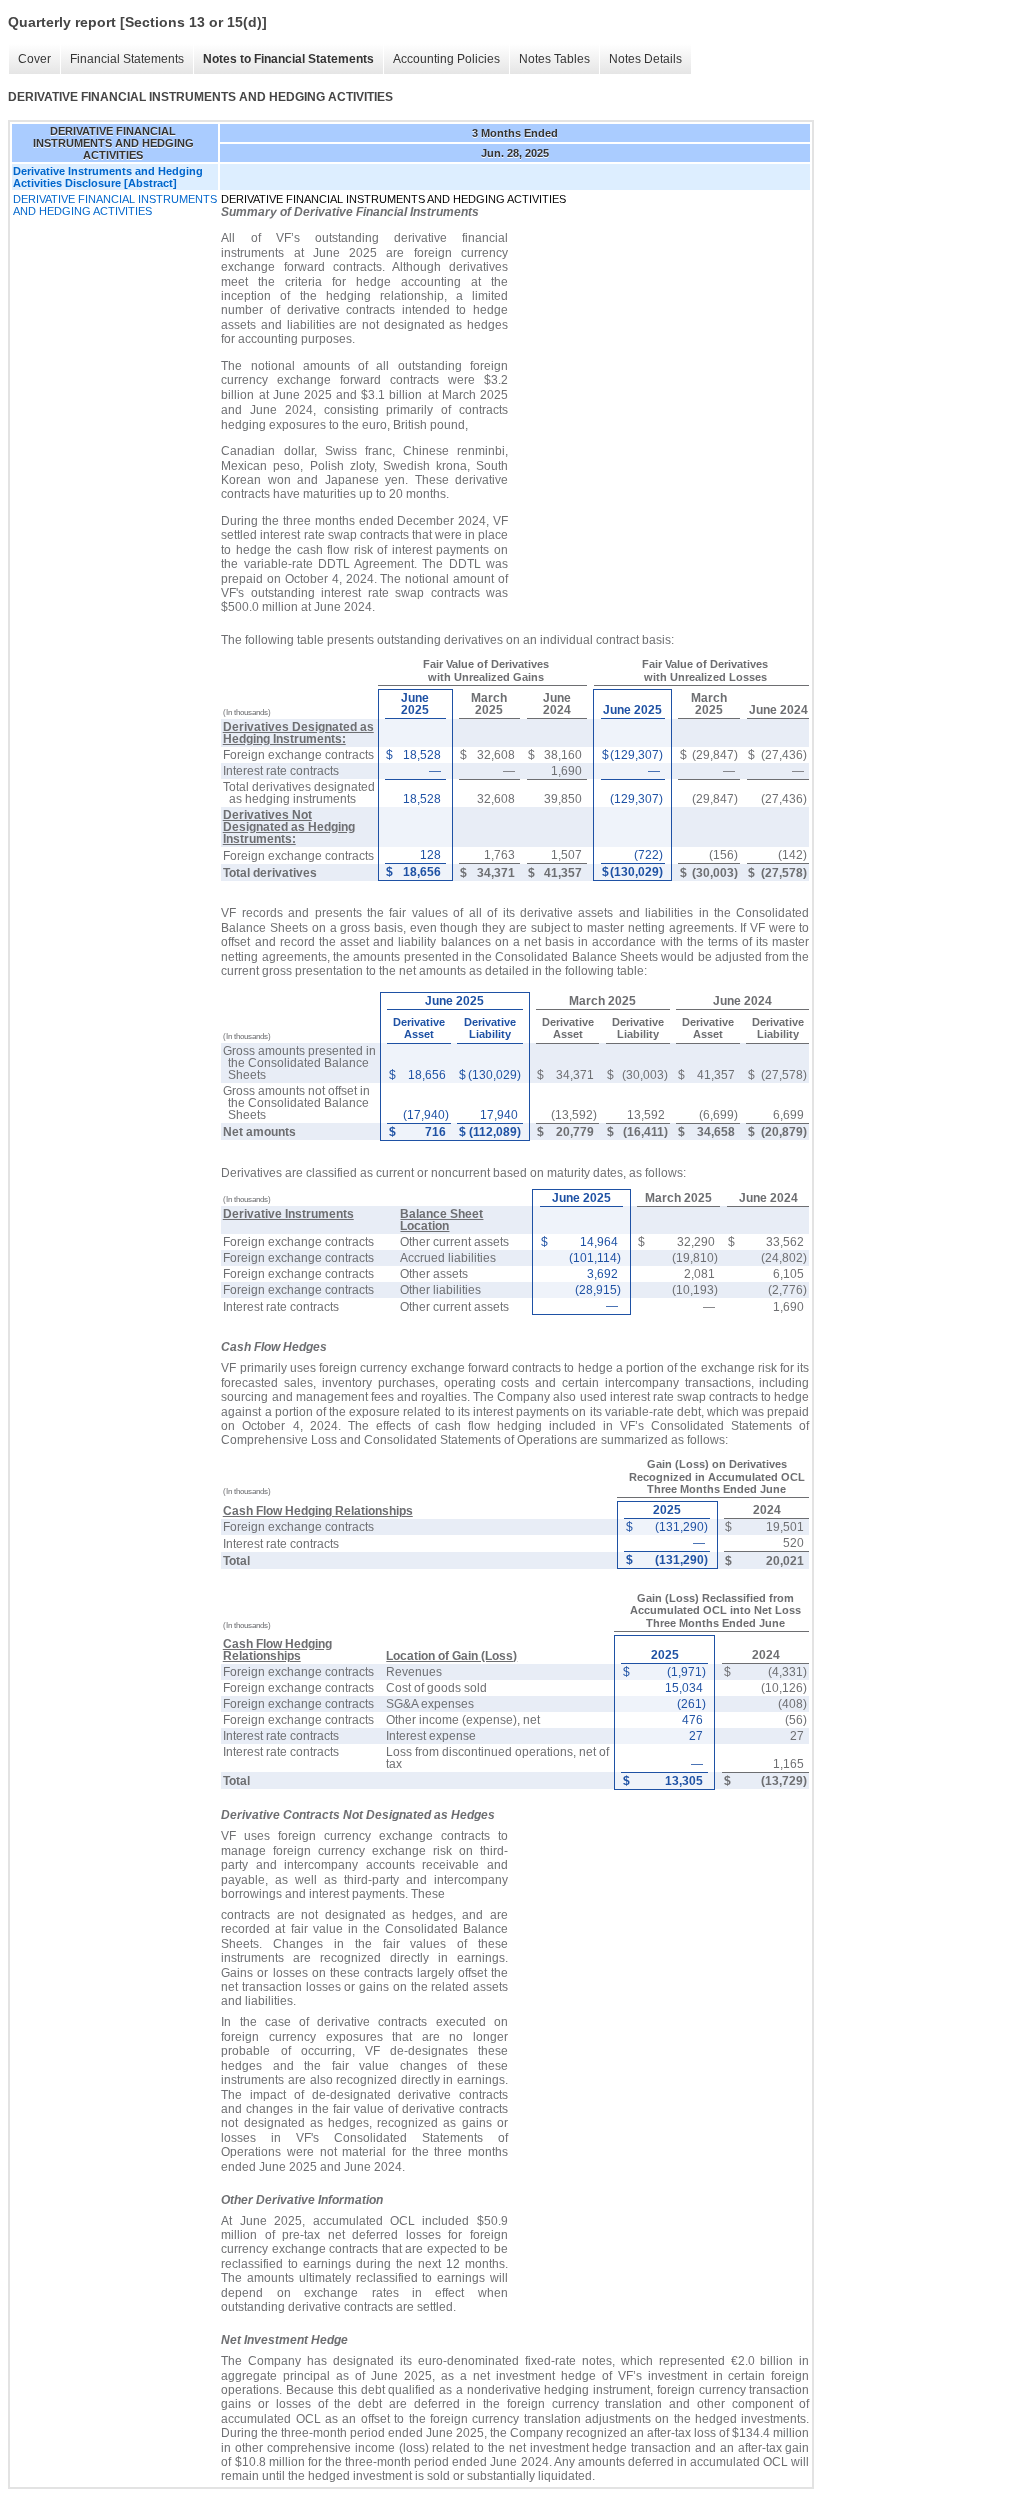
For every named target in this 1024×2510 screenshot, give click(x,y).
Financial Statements (127, 59)
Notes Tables (554, 59)
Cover (34, 59)
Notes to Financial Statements (288, 59)
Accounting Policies (446, 59)
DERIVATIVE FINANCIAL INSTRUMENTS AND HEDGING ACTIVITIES (115, 205)
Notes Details (645, 59)
